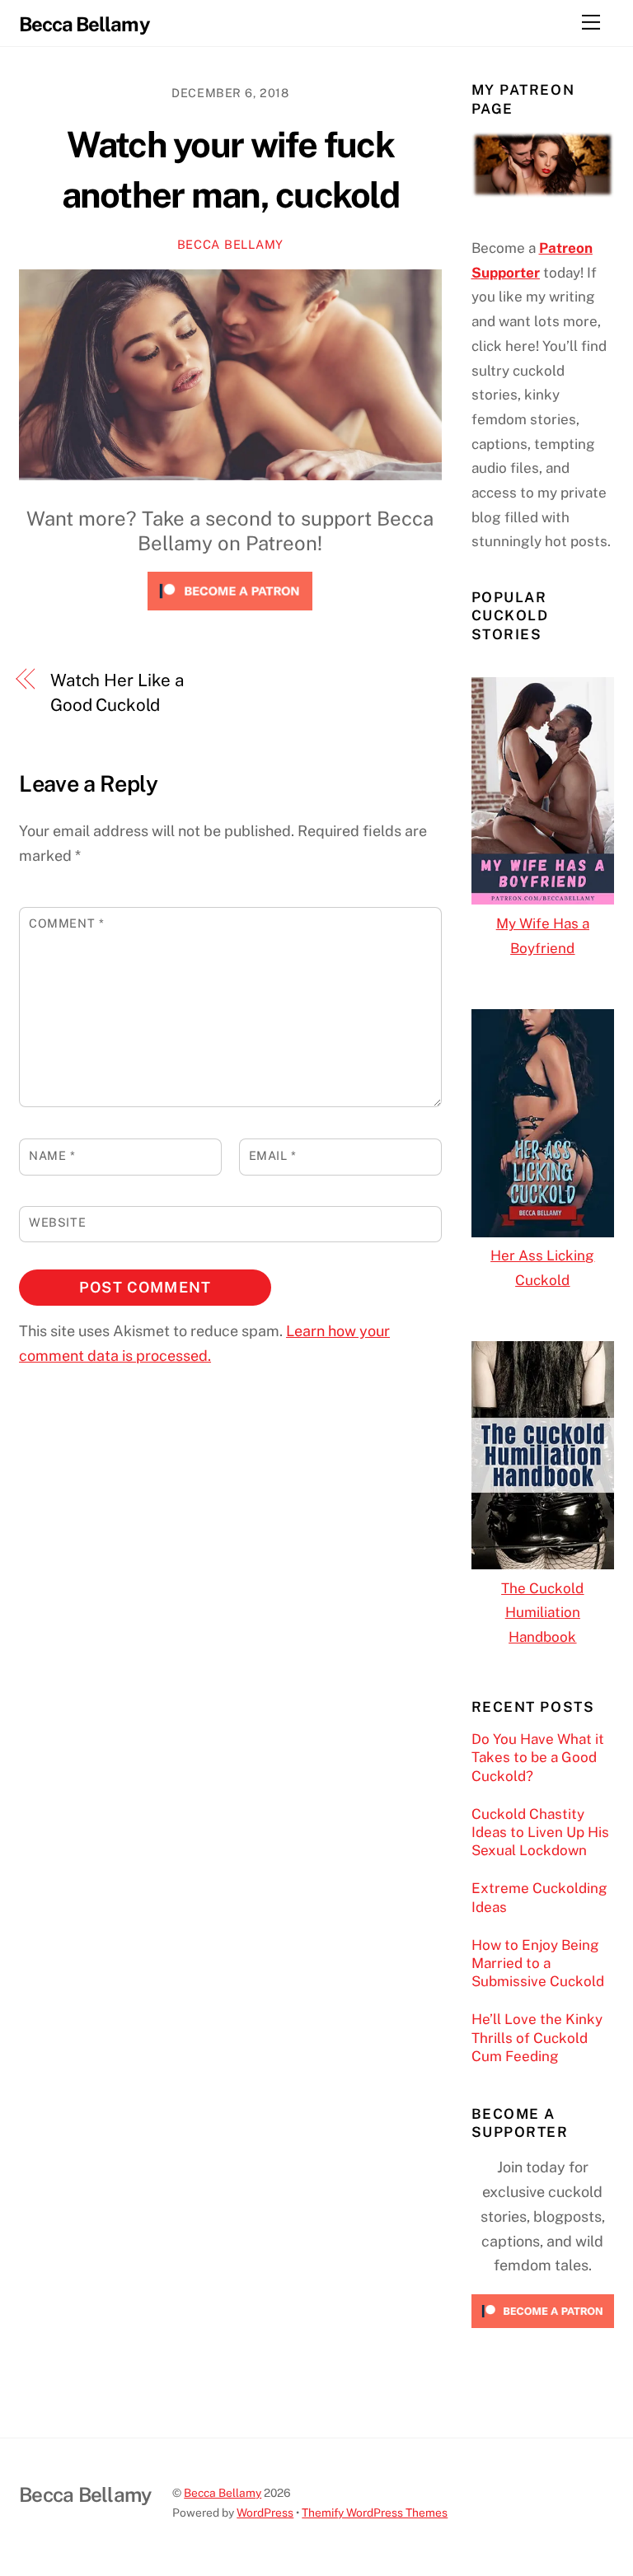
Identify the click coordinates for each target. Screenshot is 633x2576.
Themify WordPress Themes (375, 2513)
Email (273, 1155)
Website (57, 1222)
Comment (66, 923)
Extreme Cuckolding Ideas (539, 1897)
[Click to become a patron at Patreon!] (230, 613)
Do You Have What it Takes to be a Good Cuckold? (538, 1757)
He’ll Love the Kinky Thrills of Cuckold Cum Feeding (537, 2037)
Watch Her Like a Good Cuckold (117, 692)
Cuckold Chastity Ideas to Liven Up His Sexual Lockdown (540, 1832)
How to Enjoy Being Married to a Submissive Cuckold (538, 1963)
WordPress (265, 2513)
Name (52, 1155)
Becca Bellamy (230, 244)
